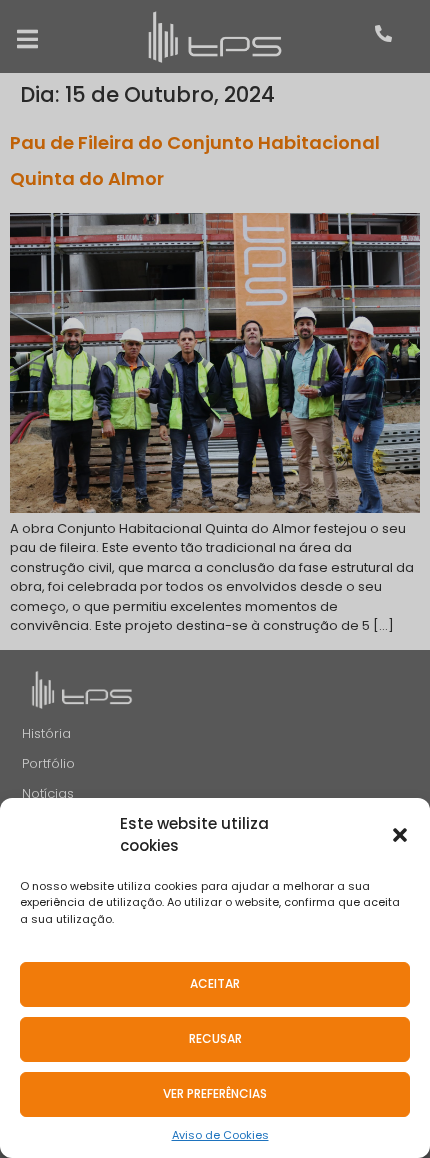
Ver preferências (215, 1093)
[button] (400, 835)
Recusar (215, 1038)
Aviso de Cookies (220, 1135)
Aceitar (215, 983)
